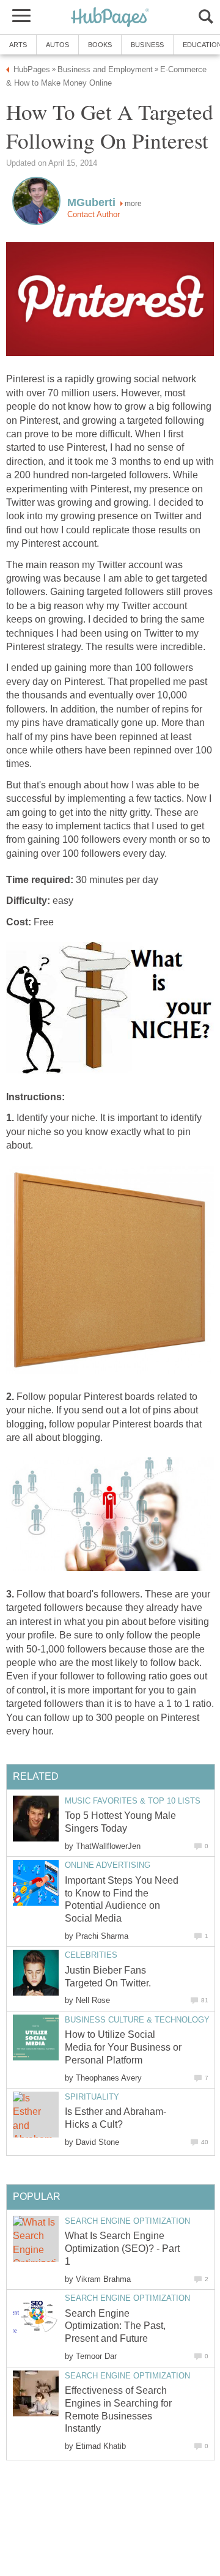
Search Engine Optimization (127, 2221)
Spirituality (92, 2097)
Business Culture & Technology (137, 2020)
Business (147, 45)
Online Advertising (108, 1865)
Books (100, 45)
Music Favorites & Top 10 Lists (133, 1801)
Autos (57, 45)
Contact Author (94, 214)
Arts (18, 45)
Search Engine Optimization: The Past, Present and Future (115, 2326)
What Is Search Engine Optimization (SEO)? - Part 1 (122, 2248)
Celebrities (91, 1955)
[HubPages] (110, 18)
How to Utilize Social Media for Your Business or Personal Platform (123, 2047)
